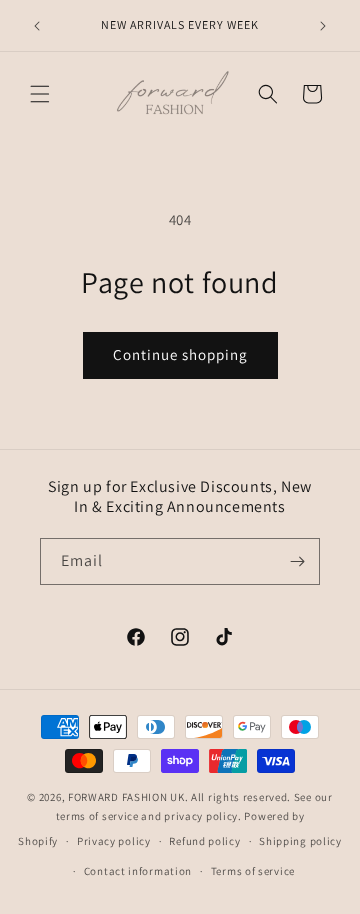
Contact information (138, 871)
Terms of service (253, 871)
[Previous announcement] (37, 26)
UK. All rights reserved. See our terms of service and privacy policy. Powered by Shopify (175, 818)
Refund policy (204, 841)
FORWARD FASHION (118, 797)
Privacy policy (114, 841)
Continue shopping (180, 354)
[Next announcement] (323, 26)
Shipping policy (300, 841)
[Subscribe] (297, 561)
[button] (40, 94)
